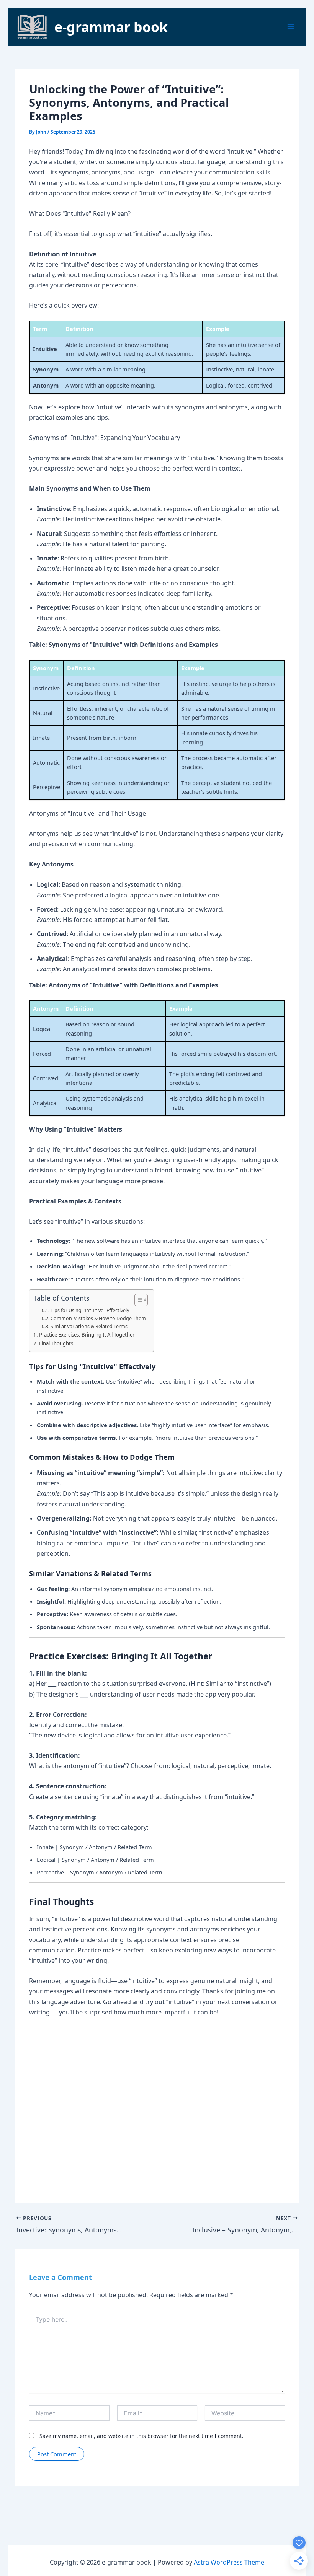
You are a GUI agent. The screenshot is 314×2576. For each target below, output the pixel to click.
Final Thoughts (56, 1343)
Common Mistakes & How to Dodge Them (98, 1318)
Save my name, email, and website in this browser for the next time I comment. (141, 2436)
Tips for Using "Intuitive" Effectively (90, 1310)
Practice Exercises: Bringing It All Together (87, 1335)
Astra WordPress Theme (229, 2562)
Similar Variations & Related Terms (89, 1326)
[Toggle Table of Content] (137, 1300)
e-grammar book (111, 27)
